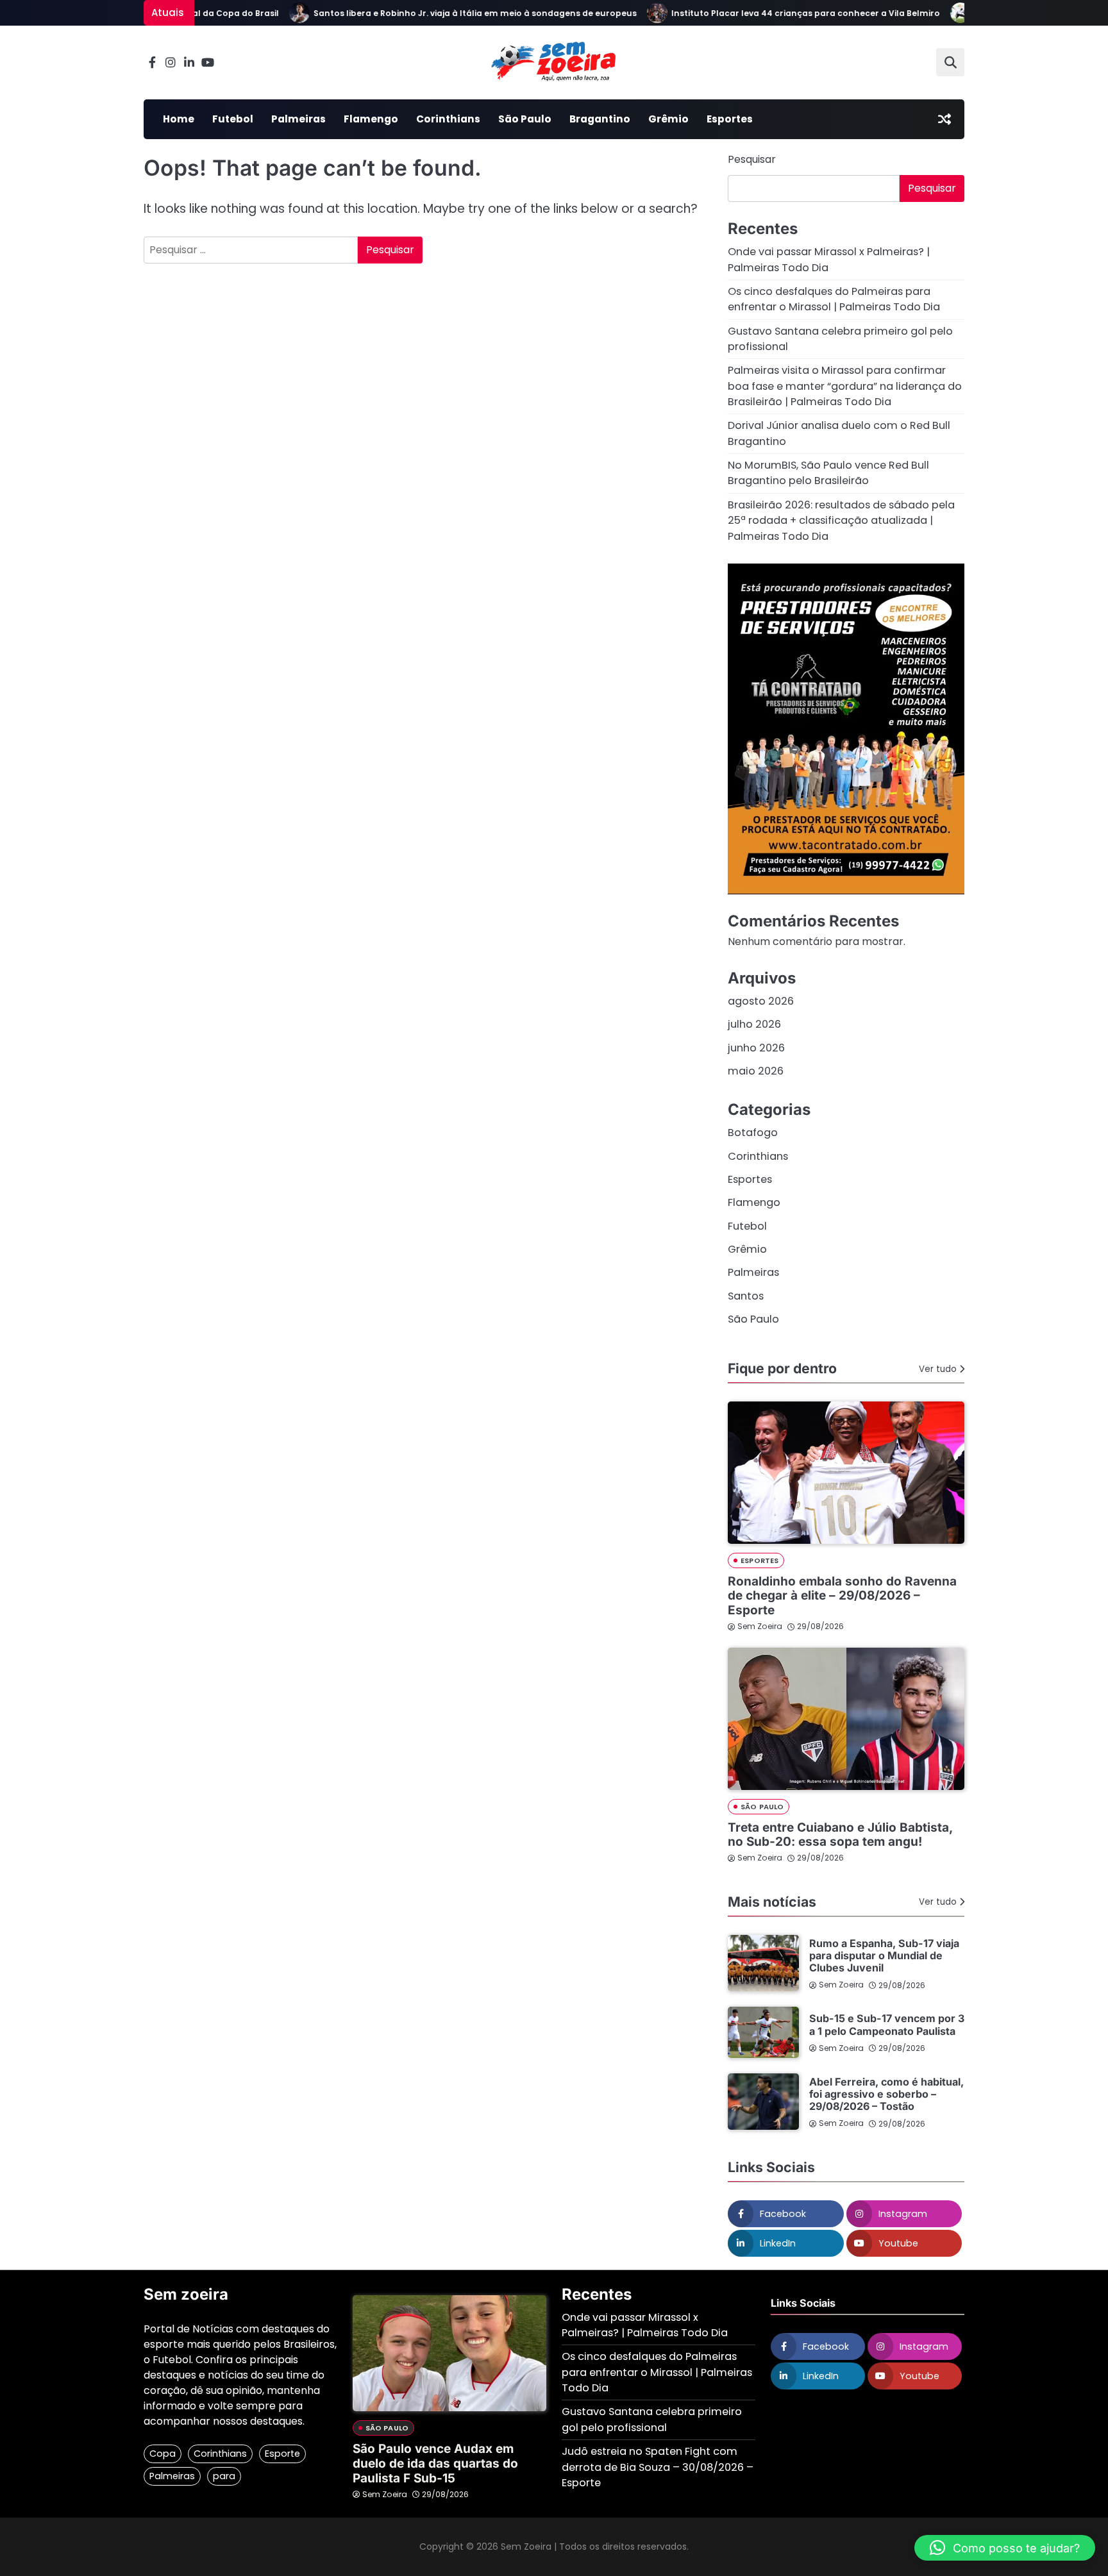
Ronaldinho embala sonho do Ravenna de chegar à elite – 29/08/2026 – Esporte (842, 1596)
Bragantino (600, 119)
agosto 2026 (761, 1001)
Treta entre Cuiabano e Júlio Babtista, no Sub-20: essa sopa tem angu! (840, 1835)
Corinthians (448, 119)
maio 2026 (756, 1071)
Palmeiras (298, 119)
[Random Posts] (944, 119)
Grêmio (668, 119)
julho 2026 (754, 1024)
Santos (746, 1296)
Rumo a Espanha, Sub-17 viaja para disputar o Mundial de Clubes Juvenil (884, 1956)
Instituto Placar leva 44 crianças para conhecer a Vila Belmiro (776, 13)
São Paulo (525, 119)
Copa (163, 2454)
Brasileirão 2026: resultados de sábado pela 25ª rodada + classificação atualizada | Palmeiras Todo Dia (841, 521)
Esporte (282, 2454)
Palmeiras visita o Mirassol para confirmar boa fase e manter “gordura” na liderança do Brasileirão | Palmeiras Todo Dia (845, 386)
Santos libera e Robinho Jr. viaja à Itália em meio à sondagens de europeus (445, 13)
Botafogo (753, 1133)
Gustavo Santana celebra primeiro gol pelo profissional (652, 2419)
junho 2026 (756, 1048)
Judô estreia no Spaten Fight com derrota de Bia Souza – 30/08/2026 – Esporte (658, 2467)
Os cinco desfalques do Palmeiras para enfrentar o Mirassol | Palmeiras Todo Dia (834, 299)
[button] (1005, 2548)
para (224, 2476)
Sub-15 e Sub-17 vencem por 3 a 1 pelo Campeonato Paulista (887, 2024)
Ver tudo (938, 1369)
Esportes (730, 119)
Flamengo (371, 119)
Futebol (233, 119)
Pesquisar (752, 159)
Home (179, 119)
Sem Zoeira (760, 1626)
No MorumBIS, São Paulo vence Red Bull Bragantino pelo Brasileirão (828, 473)
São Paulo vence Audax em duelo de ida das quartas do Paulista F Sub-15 (435, 2463)
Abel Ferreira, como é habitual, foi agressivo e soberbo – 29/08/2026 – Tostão (886, 2094)
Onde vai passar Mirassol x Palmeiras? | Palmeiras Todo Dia (645, 2325)
